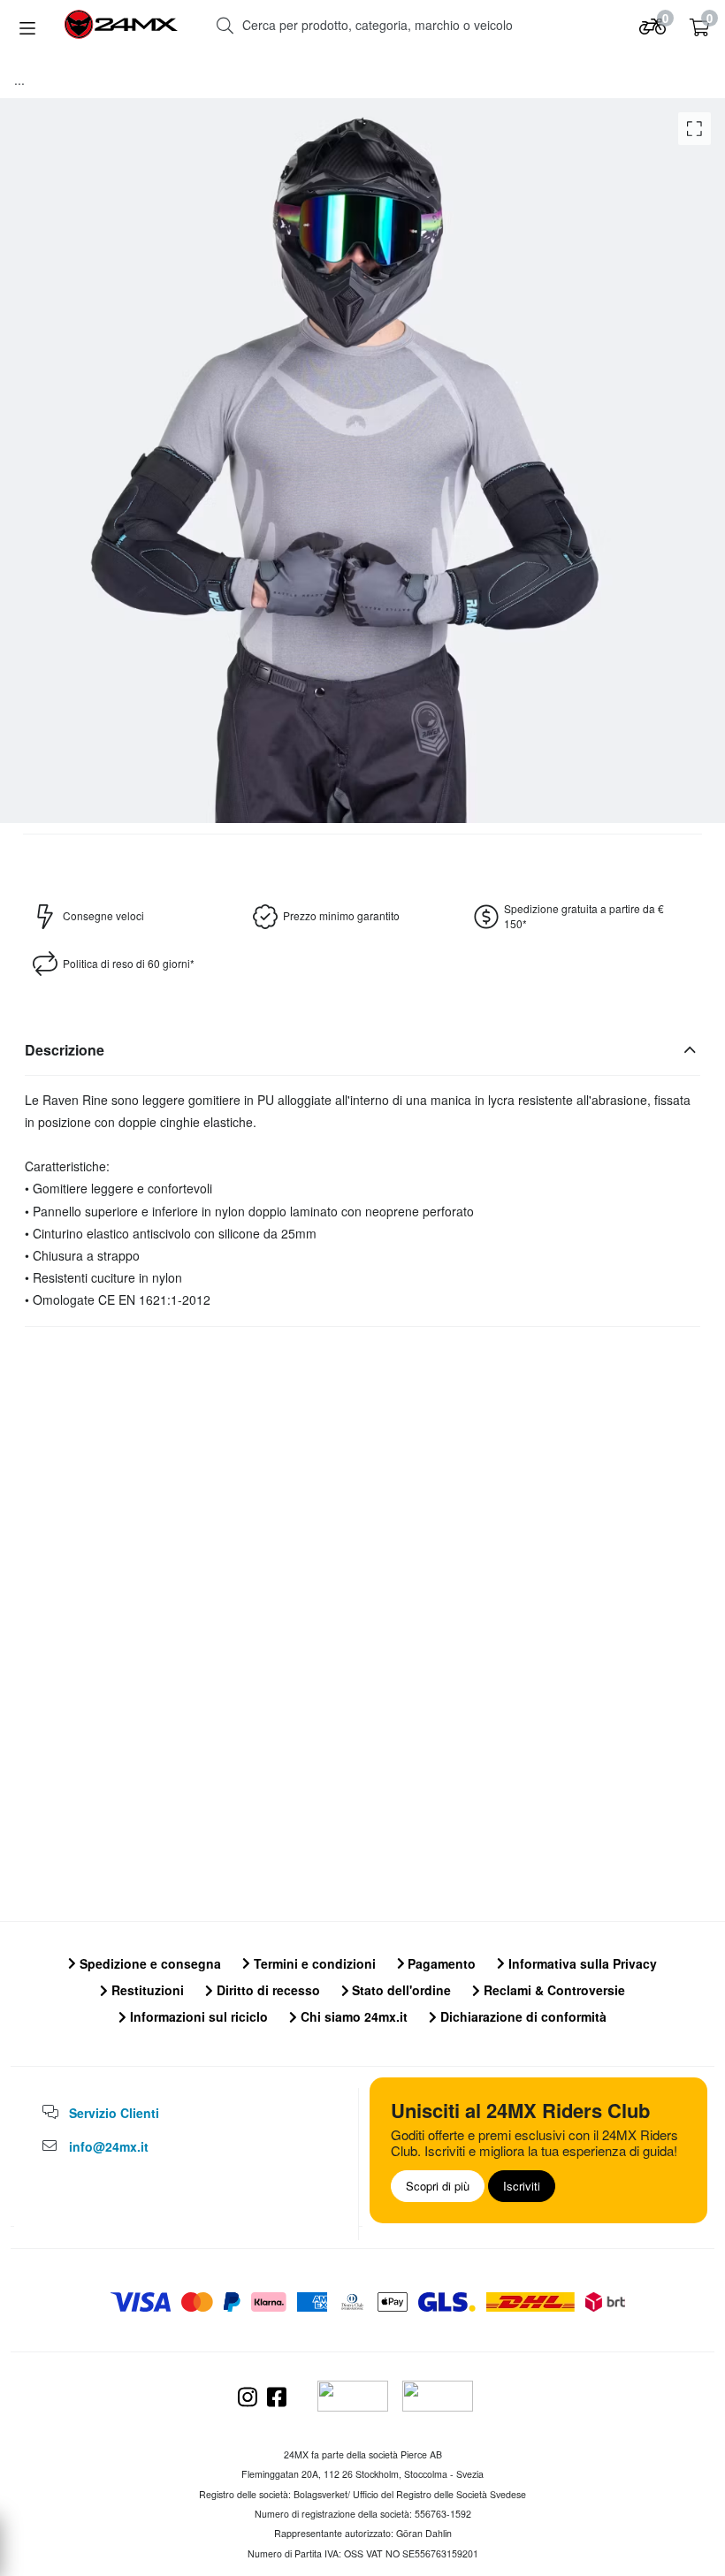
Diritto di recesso (267, 1990)
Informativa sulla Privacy (581, 1963)
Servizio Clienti (114, 2113)
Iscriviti (522, 2186)
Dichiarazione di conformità (522, 2016)
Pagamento (440, 1963)
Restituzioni (146, 1990)
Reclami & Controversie (553, 1990)
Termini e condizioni (313, 1963)
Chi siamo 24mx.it (352, 2016)
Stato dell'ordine (400, 1990)
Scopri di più (438, 2186)
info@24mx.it (109, 2146)
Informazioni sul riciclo (197, 2016)
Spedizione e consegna (149, 1963)
